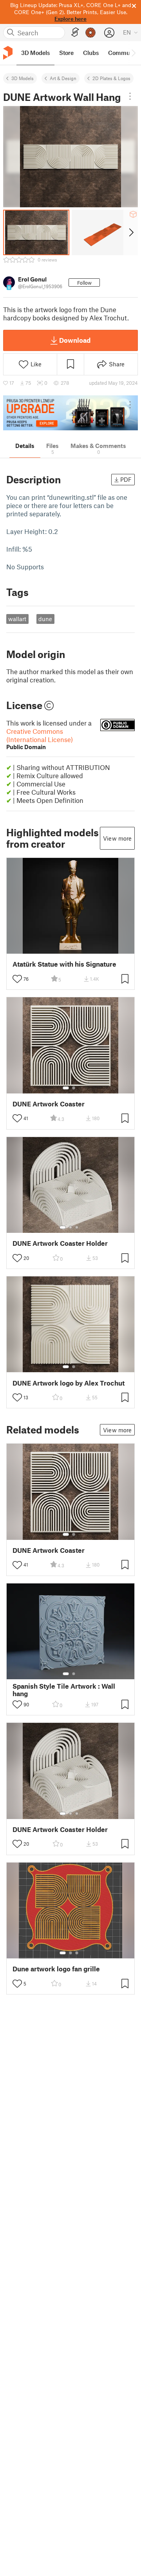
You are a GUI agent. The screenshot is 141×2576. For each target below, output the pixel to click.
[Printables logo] (8, 53)
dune (45, 619)
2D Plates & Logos (111, 78)
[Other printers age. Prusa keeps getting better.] (70, 413)
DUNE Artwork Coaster (49, 1104)
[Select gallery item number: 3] (77, 1227)
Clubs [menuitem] (91, 53)
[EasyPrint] (75, 32)
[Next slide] (131, 232)
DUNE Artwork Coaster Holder (60, 1243)
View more (117, 838)
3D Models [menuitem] (35, 53)
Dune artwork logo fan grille (56, 1969)
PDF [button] (126, 479)
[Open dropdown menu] (130, 96)
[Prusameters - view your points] (90, 33)
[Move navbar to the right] (133, 53)
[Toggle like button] (17, 979)
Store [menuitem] (66, 53)
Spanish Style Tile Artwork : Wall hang (64, 1690)
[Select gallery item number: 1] (66, 1088)
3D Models (23, 78)
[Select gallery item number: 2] (74, 1088)
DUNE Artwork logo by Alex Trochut (69, 1383)
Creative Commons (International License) (40, 739)
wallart (17, 619)
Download (75, 340)
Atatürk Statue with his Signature (64, 964)
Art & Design (63, 78)
